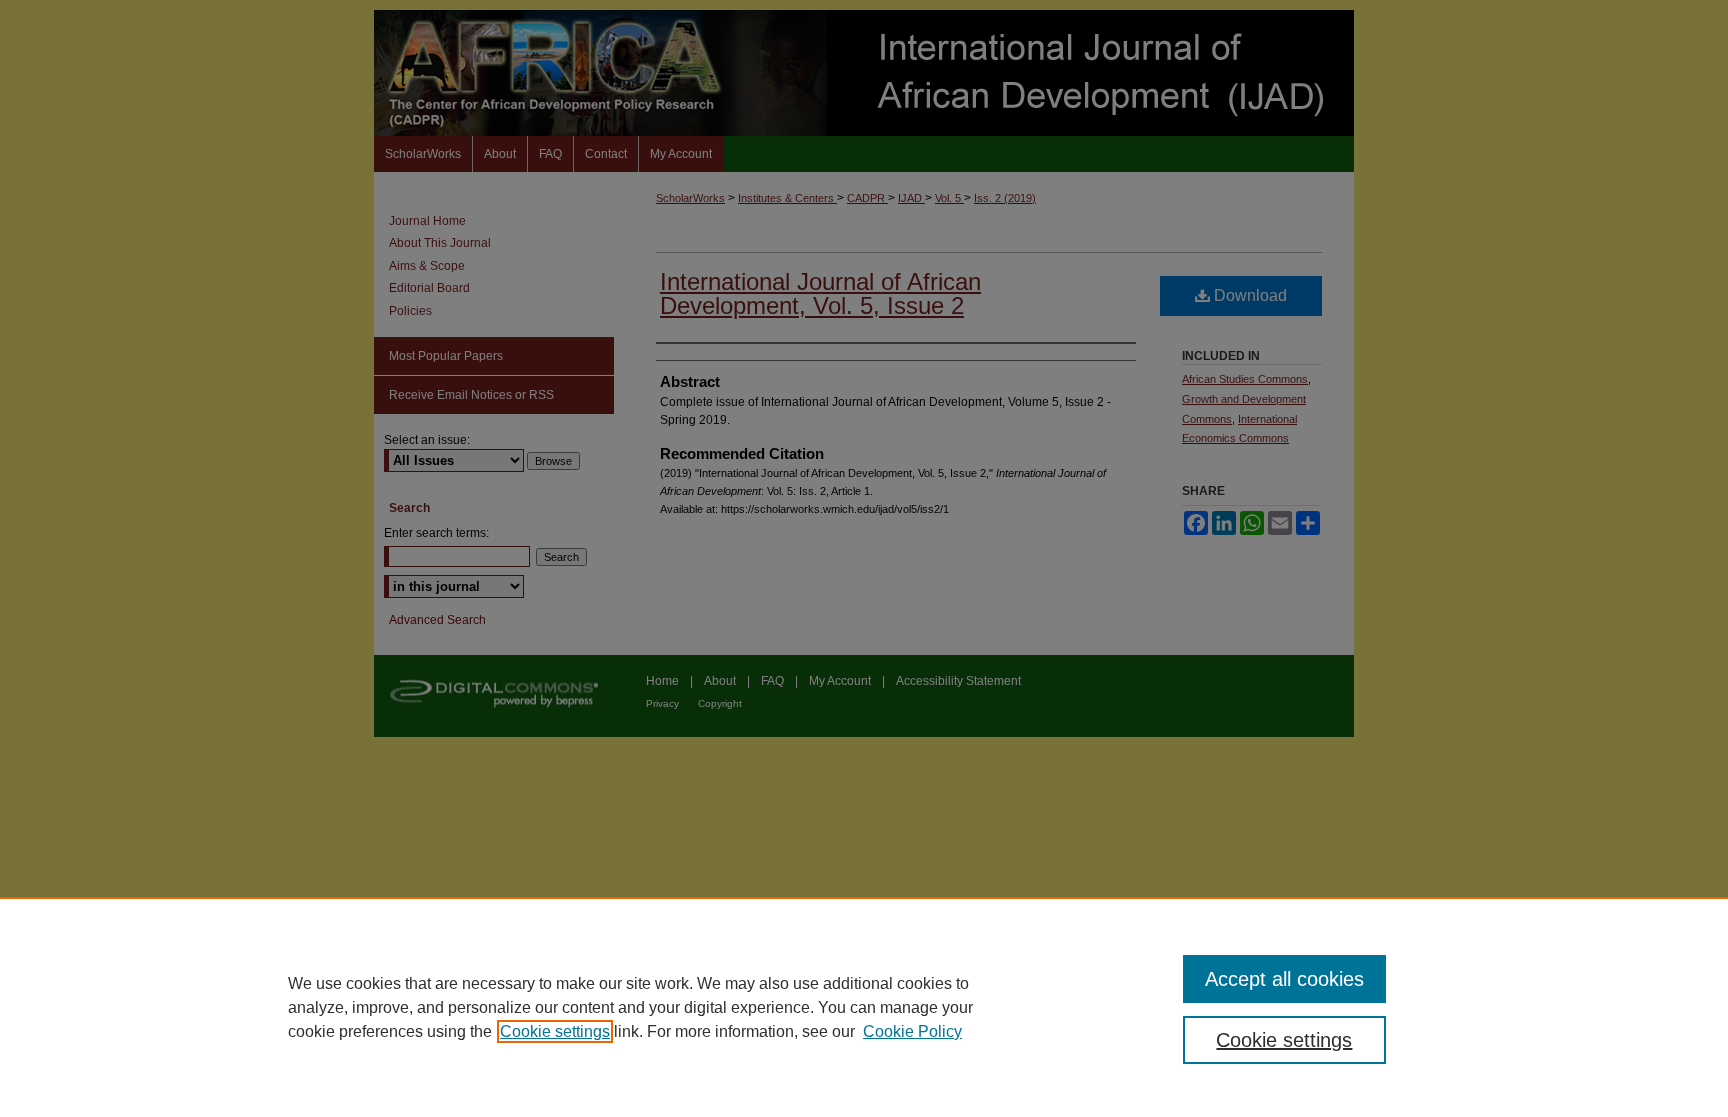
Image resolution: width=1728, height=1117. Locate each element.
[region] (864, 1007)
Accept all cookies (1284, 979)
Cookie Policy (912, 1031)
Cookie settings (555, 1031)
